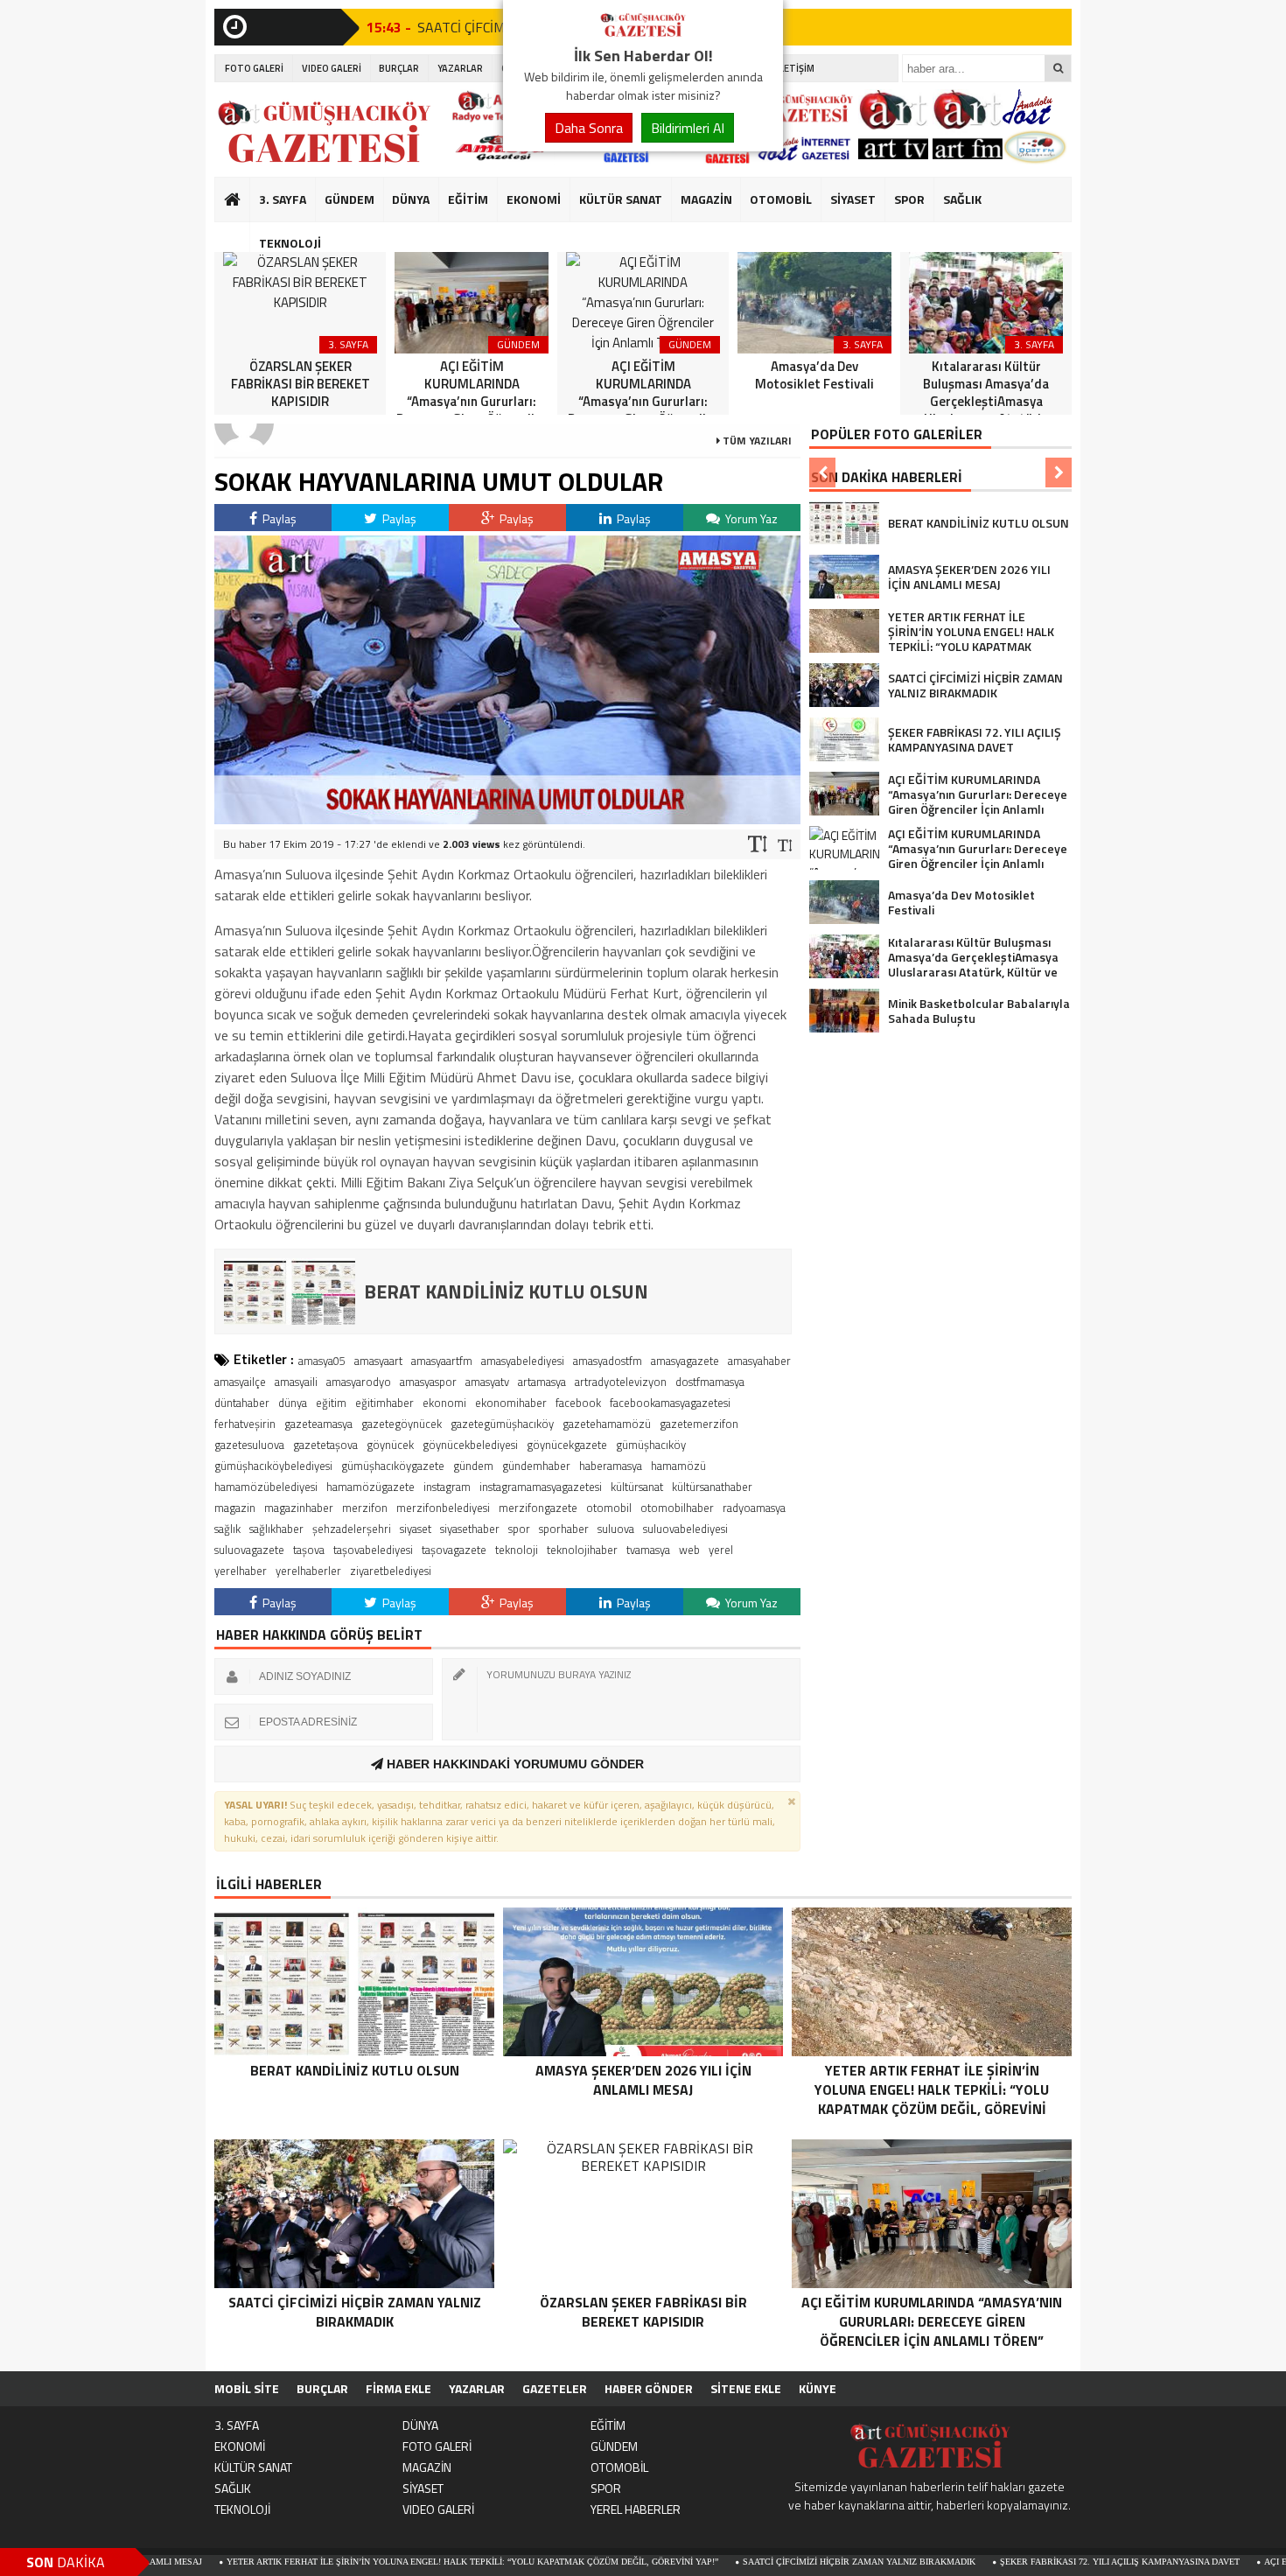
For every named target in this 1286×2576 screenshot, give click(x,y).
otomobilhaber (677, 1508)
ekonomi (444, 1403)
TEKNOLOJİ (290, 243)
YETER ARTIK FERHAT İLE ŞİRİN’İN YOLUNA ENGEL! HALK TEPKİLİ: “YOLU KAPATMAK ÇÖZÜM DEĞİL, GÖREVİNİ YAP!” (386, 2562)
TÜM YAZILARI (756, 441)
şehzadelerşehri (352, 1529)
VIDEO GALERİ (332, 68)
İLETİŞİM (796, 68)
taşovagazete (454, 1550)
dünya (293, 1403)
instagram (447, 1487)
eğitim (331, 1403)
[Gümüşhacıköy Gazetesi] (643, 33)
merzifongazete (538, 1508)
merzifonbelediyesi (443, 1508)
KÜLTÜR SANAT (621, 199)
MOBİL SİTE (247, 2388)
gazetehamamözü (607, 1424)
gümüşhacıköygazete (393, 1466)
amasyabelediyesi (523, 1361)
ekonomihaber (511, 1403)
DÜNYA (411, 199)
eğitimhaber (384, 1403)
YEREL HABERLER (636, 2509)
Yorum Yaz (750, 518)
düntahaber (242, 1403)
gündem (473, 1466)
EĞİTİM (468, 199)
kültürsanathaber (712, 1487)
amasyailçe (240, 1382)
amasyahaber (759, 1361)
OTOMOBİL (781, 199)
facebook (578, 1403)
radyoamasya (754, 1508)
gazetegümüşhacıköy (502, 1424)
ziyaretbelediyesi (391, 1571)
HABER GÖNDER (649, 2388)
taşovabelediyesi (373, 1550)
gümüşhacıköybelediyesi (273, 1466)
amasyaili (296, 1382)
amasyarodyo (359, 1382)
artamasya (542, 1382)
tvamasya (648, 1550)
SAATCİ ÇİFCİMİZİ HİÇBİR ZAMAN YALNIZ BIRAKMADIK (772, 2562)
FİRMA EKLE (398, 2388)
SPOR (909, 199)
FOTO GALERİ (254, 68)
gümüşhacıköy (651, 1445)
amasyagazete (685, 1361)
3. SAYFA (283, 199)
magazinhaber (299, 1508)
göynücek (390, 1445)
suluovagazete (249, 1550)
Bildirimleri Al (688, 128)
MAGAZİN (706, 199)
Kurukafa (241, 233)
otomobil (609, 1508)
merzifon (365, 1508)
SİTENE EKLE (746, 2388)
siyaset (416, 1529)
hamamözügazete (370, 1487)
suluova (616, 1529)
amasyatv (487, 1382)
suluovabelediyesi (685, 1529)
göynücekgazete (567, 1445)
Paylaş (278, 518)
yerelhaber (241, 1571)
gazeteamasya (318, 1424)
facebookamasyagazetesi (670, 1403)
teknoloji (517, 1550)
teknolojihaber (582, 1550)
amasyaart (378, 1361)
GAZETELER (555, 2388)
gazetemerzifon (699, 1424)
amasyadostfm (608, 1361)
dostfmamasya (710, 1382)
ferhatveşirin (245, 1424)
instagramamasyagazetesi (541, 1487)
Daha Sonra (589, 128)
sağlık (227, 1529)
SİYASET (853, 199)
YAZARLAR (460, 68)
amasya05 (322, 1361)
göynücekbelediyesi (470, 1445)
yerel (721, 1550)
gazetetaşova (325, 1445)
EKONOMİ (534, 199)
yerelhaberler (308, 1571)
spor (519, 1529)
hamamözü (678, 1466)
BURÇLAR (399, 68)
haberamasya (611, 1466)
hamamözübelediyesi (266, 1487)
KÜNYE (818, 2388)
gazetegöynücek (402, 1424)
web (689, 1550)
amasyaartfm (442, 1361)
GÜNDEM (349, 199)
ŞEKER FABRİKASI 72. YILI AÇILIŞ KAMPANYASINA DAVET (1033, 2562)
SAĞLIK (962, 199)
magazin (235, 1508)
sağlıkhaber (276, 1529)
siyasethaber (470, 1529)
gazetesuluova (249, 1445)
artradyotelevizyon (621, 1382)
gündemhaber (536, 1466)
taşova (309, 1550)
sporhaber (564, 1529)
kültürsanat (637, 1487)
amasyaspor (428, 1382)
